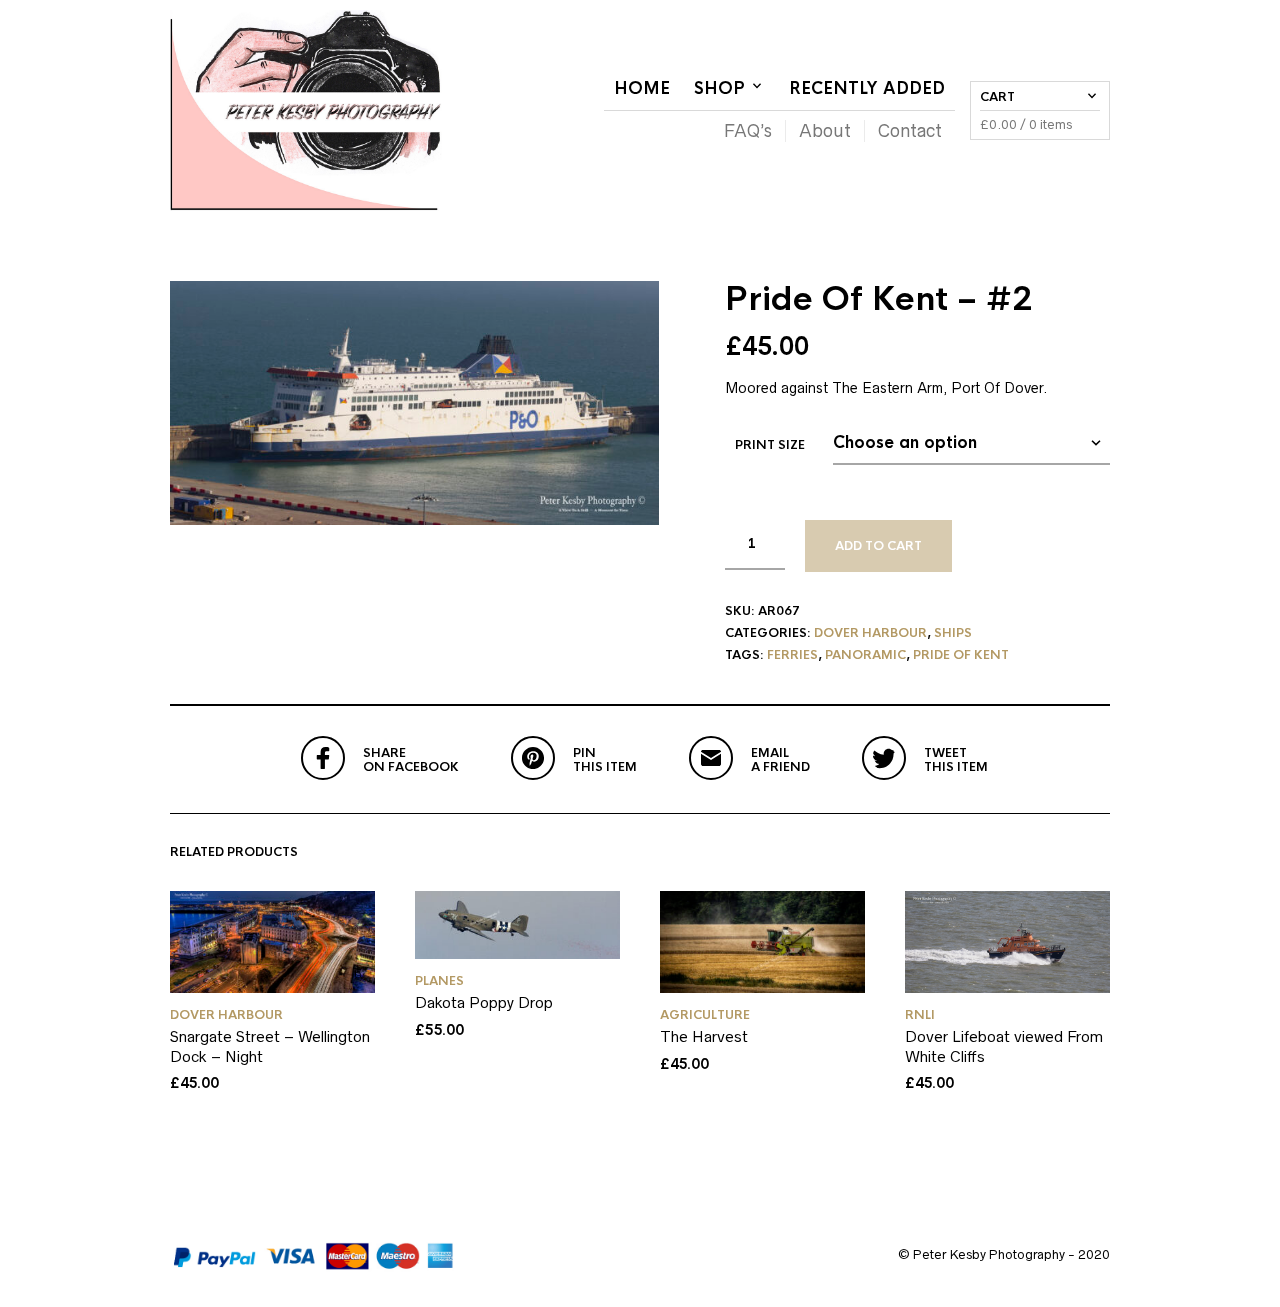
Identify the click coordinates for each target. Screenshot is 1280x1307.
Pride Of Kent (961, 655)
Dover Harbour (870, 633)
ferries (792, 655)
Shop (719, 88)
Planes (439, 981)
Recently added (867, 88)
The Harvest (704, 1036)
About (825, 131)
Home (642, 88)
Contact (910, 131)
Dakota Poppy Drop (484, 1002)
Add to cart (878, 546)
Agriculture (705, 1015)
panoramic (865, 655)
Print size (770, 445)
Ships (953, 633)
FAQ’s (748, 131)
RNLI (920, 1015)
